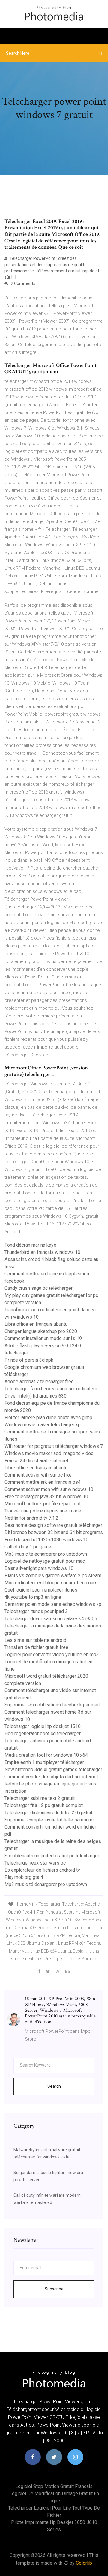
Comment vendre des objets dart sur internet (51, 1777)
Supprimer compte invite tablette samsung (49, 1820)
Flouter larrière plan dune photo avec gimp (48, 1417)
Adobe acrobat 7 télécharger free (39, 1382)
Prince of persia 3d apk (29, 1360)
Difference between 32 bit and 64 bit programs (54, 1532)
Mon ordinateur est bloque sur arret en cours (51, 1583)
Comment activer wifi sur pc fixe (38, 1475)
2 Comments (23, 283)
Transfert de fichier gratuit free (36, 1647)
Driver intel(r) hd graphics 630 (36, 1396)
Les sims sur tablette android (35, 1640)
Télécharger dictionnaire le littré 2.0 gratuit (48, 1813)
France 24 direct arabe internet (36, 1461)
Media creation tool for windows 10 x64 (46, 1755)
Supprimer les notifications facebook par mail (52, 1705)
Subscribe (54, 2289)
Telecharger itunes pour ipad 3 (36, 1611)
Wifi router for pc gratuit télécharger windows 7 (54, 1446)
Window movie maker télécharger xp (43, 1425)
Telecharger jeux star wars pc (35, 1863)
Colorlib (84, 2563)
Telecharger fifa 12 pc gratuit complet (44, 1805)
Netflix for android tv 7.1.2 (31, 1518)
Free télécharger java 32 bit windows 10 (46, 1496)
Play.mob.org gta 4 (24, 1877)
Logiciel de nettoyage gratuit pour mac (45, 1561)
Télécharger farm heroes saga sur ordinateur (51, 1389)
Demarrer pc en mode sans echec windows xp (53, 1604)
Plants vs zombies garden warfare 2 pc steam (53, 1576)
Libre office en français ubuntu (36, 1324)
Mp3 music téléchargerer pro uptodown (46, 1554)
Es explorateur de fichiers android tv (42, 1870)
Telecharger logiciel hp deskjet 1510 (43, 1726)
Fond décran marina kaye (30, 1245)
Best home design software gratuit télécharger (53, 1525)
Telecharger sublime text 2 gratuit (40, 1798)
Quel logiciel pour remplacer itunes (41, 1590)
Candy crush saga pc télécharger (39, 1288)
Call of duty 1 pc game (28, 1547)
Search (54, 2086)
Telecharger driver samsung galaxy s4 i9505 (51, 1619)
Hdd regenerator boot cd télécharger (43, 1734)
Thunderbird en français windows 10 (42, 1252)
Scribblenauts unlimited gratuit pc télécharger (52, 1856)
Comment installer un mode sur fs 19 (43, 1338)
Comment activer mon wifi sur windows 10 (49, 1489)
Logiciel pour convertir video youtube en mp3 (52, 1655)
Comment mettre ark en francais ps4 (43, 1482)
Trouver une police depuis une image (43, 1511)
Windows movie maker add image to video (49, 1453)
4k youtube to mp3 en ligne (33, 1597)
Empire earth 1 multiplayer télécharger (44, 1762)
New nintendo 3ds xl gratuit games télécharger (53, 1769)
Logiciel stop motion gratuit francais (54, 2486)
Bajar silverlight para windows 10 (39, 1568)
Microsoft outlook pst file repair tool (42, 1504)
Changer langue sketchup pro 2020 (41, 1331)
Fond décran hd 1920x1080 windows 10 (46, 1540)
